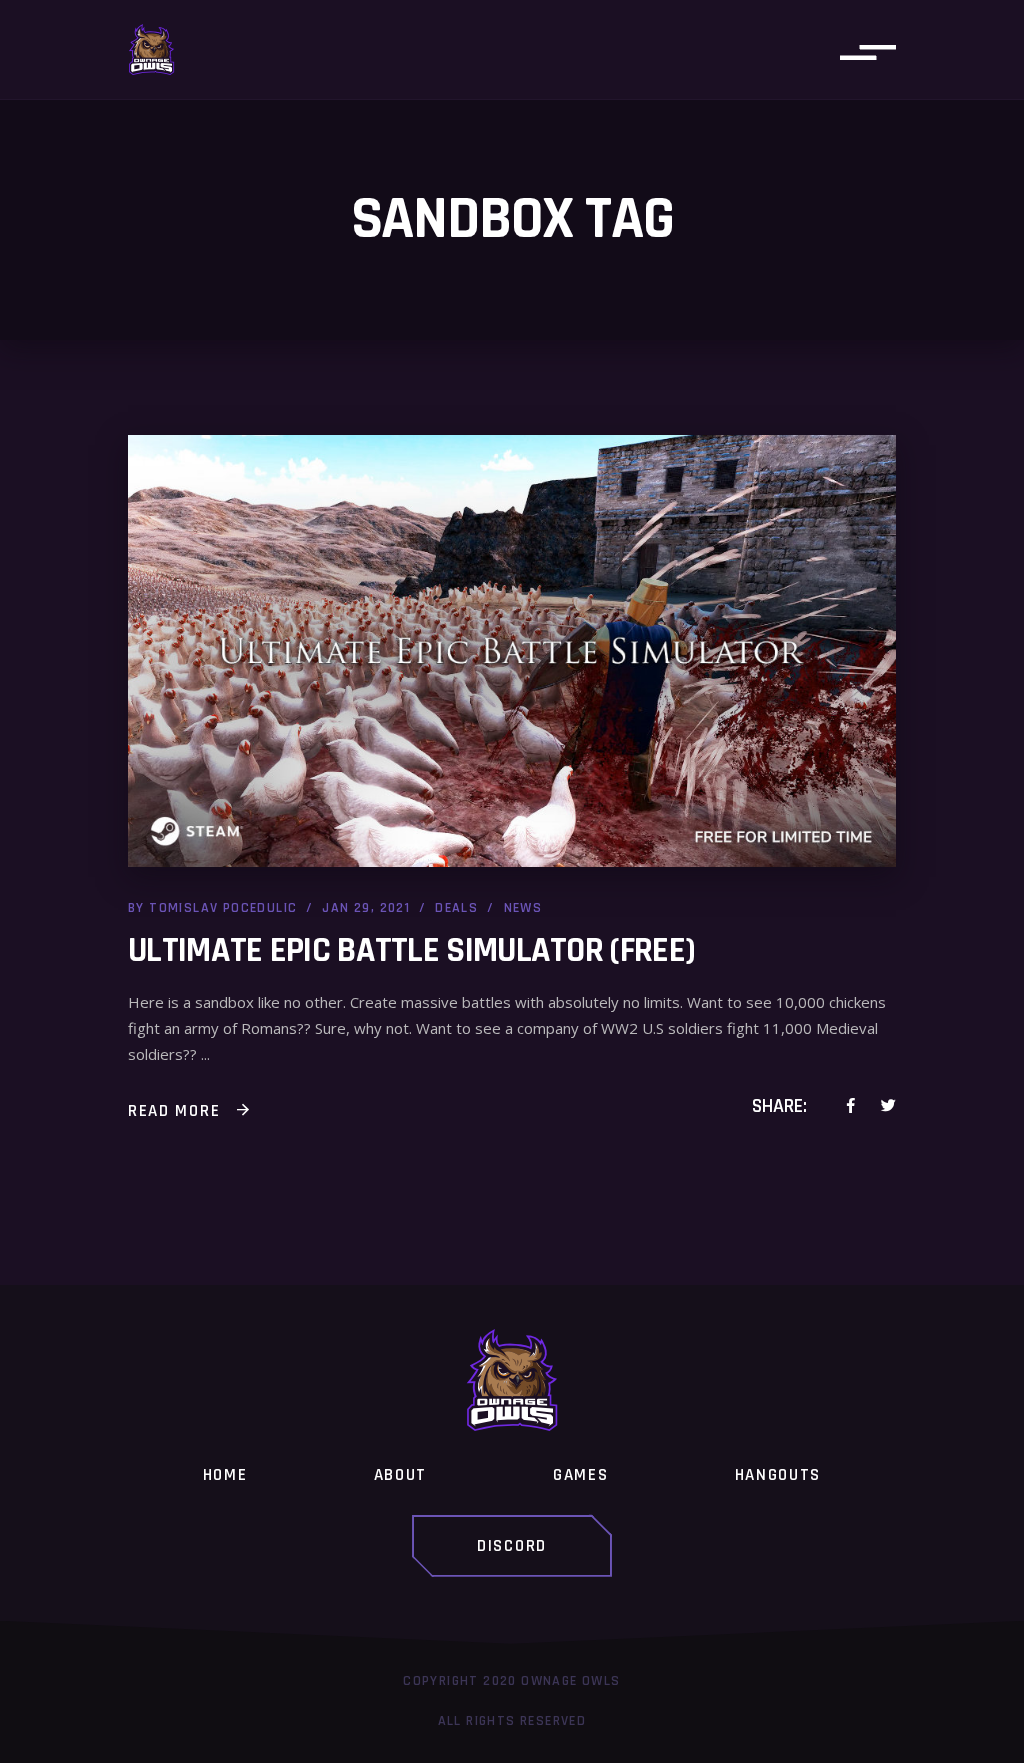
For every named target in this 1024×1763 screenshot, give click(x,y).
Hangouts (778, 1475)
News (523, 908)
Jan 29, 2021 (366, 908)
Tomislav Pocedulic (223, 908)
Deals (456, 908)
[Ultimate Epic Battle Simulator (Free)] (512, 651)
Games (581, 1475)
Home (225, 1475)
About (401, 1475)
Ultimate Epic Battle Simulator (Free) (411, 950)
